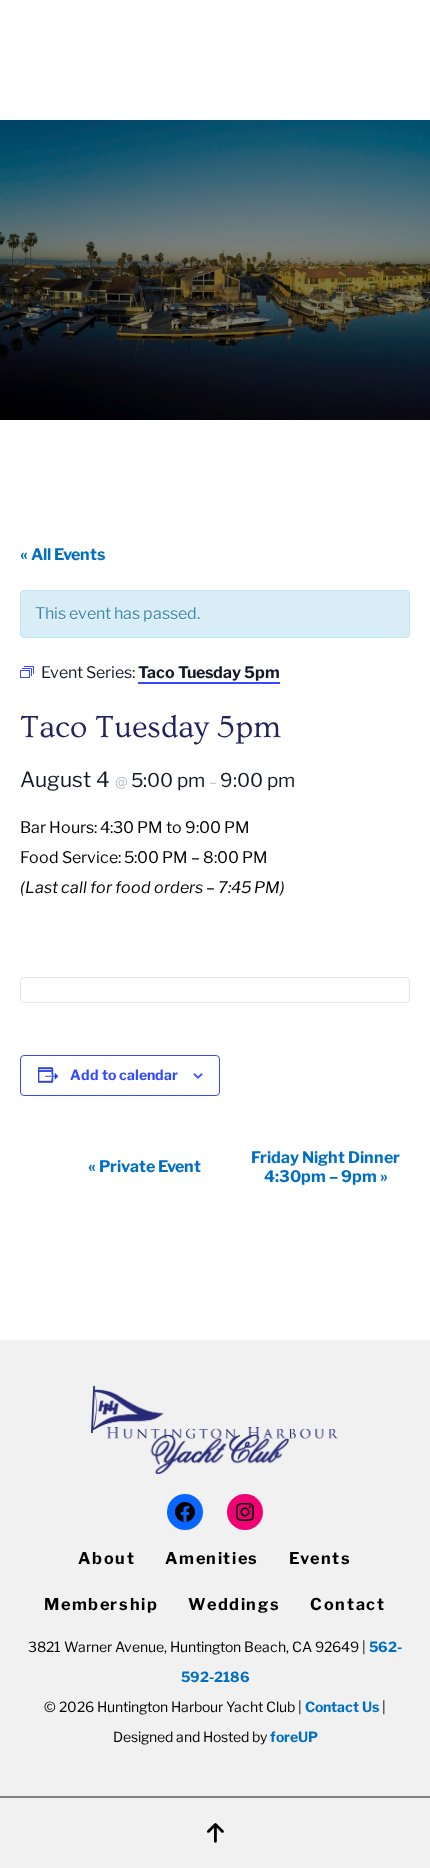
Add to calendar (124, 1074)
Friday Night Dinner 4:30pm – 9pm (325, 1167)
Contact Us (342, 1706)
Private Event (144, 1166)
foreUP (294, 1736)
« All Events (62, 554)
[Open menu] (398, 48)
